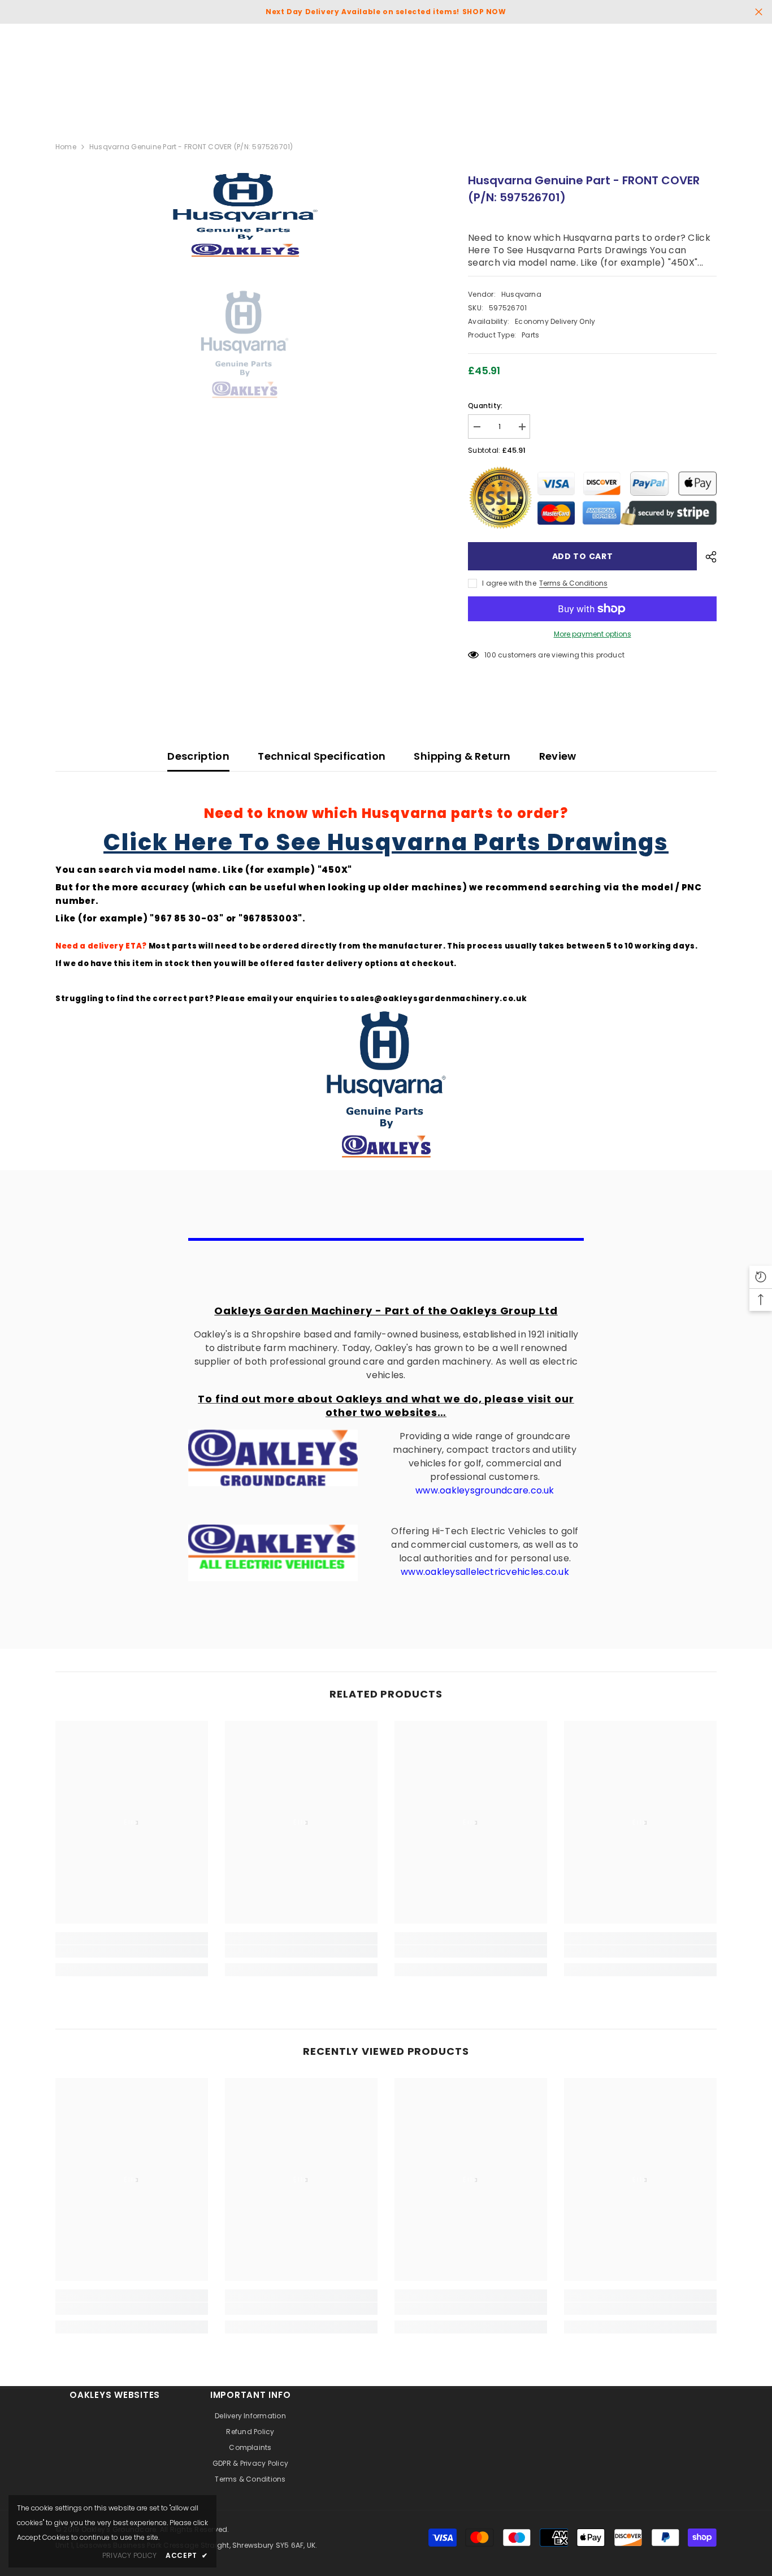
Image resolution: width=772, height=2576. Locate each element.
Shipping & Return (462, 756)
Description (198, 756)
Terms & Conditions (573, 583)
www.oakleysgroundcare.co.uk (485, 1490)
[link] (132, 1951)
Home (66, 147)
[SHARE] (707, 557)
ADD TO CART (583, 556)
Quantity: (485, 406)
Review (558, 756)
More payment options (593, 634)
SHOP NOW (484, 12)
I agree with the (509, 583)
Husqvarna (521, 294)
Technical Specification (322, 756)
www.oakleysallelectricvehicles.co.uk (485, 1572)
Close (759, 12)
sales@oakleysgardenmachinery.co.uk (439, 999)
